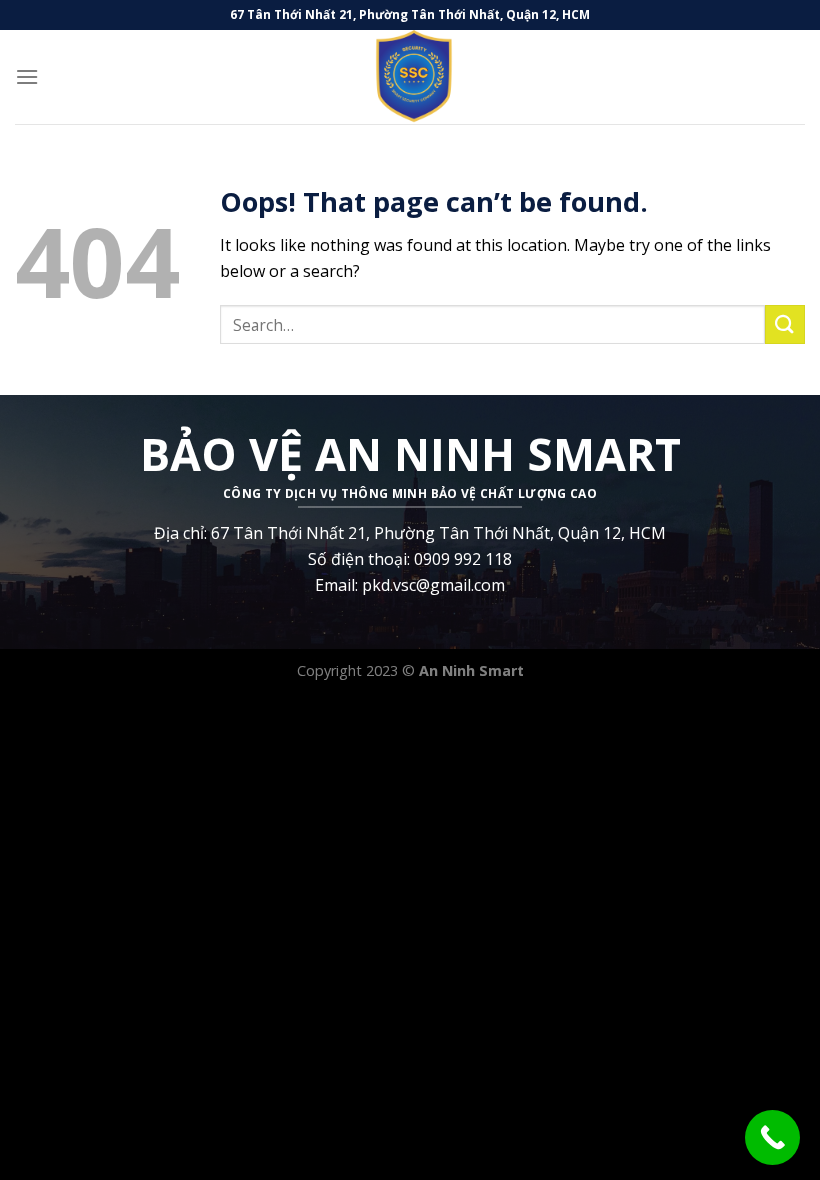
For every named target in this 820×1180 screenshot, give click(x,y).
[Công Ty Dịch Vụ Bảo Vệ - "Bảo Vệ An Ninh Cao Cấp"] (410, 77)
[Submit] (785, 324)
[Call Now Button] (772, 1137)
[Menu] (27, 76)
